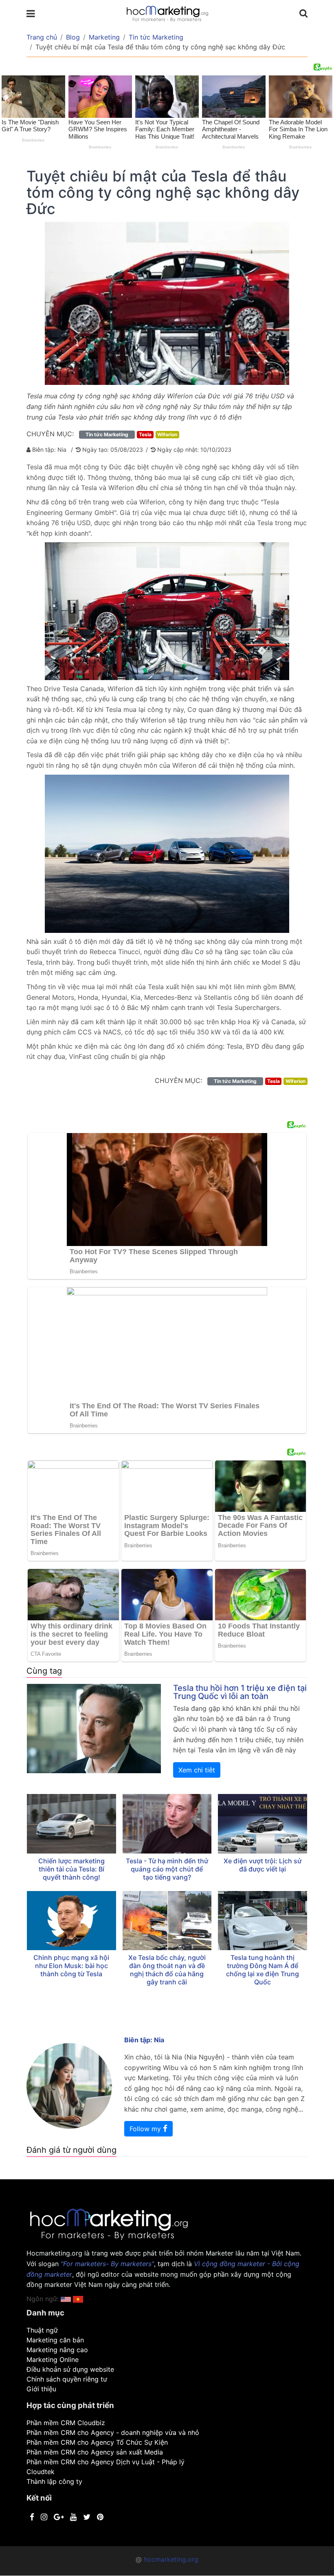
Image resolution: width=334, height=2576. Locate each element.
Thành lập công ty (54, 2481)
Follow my (146, 2129)
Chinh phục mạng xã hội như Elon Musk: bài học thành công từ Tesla (71, 1966)
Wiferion (167, 434)
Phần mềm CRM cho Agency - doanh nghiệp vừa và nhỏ (113, 2432)
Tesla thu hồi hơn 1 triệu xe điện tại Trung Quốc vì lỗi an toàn (240, 1692)
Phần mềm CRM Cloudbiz (66, 2423)
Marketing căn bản (55, 2340)
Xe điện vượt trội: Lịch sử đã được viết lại (263, 1865)
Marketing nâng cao (57, 2350)
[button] (78, 2299)
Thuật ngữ (42, 2330)
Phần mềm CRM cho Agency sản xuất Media (95, 2452)
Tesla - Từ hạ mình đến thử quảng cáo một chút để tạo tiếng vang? (167, 1869)
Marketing (104, 37)
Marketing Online (53, 2359)
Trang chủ (42, 37)
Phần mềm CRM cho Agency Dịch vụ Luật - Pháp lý (105, 2462)
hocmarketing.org (171, 2559)
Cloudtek (41, 2472)
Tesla (145, 434)
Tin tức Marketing (156, 37)
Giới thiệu (41, 2389)
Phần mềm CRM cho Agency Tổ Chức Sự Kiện (97, 2442)
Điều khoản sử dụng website (70, 2369)
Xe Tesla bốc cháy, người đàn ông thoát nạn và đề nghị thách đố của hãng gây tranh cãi (167, 1970)
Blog (73, 37)
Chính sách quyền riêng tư (67, 2379)
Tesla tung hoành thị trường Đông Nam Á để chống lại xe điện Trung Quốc (263, 1970)
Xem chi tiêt (197, 1770)
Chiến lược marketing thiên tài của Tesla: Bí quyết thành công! (71, 1869)
